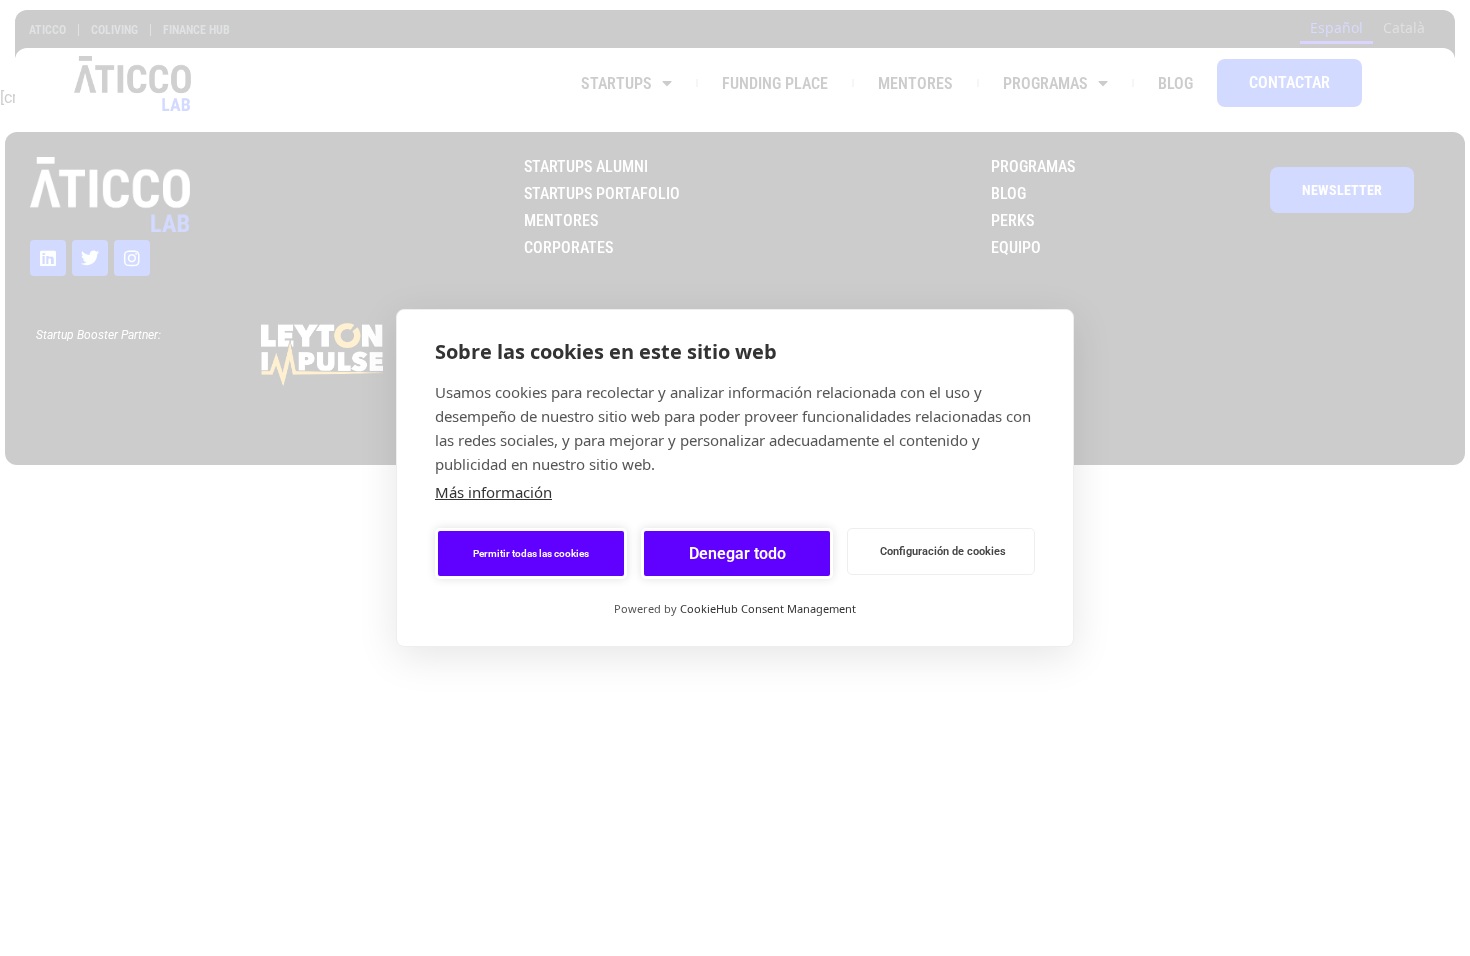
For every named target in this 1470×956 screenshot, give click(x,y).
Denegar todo (737, 553)
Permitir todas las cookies (531, 553)
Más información (493, 492)
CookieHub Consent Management (768, 608)
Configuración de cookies (943, 551)
